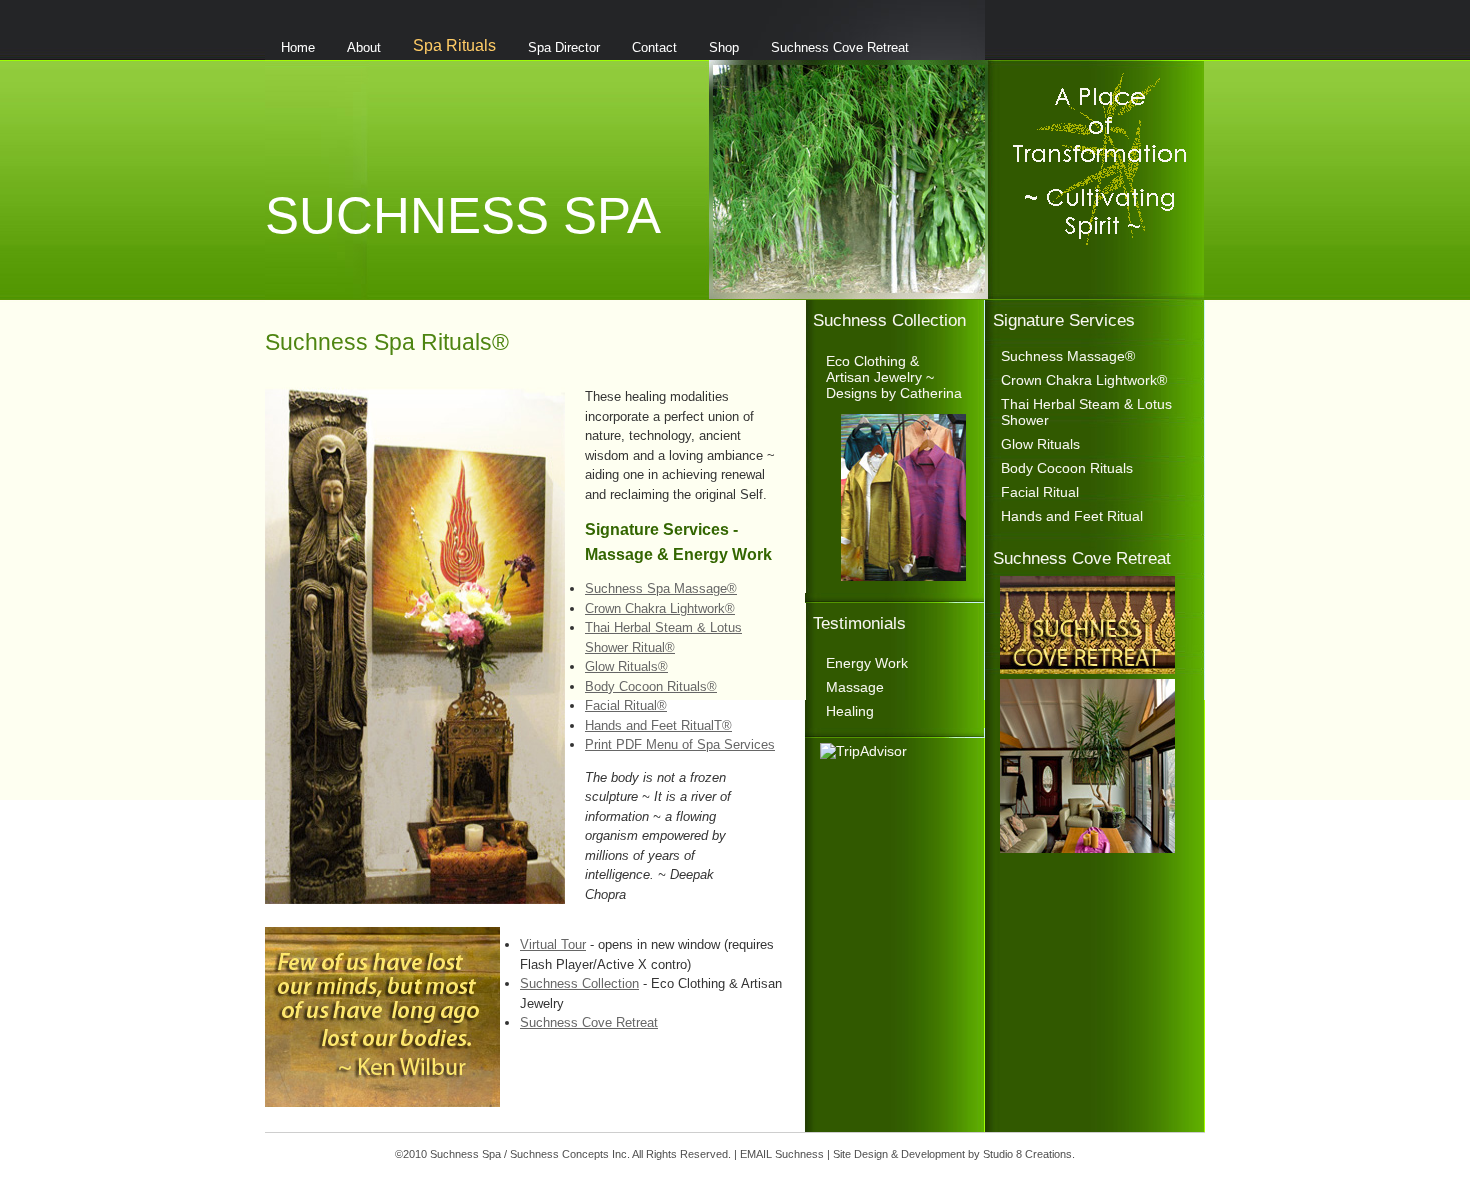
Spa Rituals (454, 45)
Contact (654, 47)
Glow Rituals (1040, 444)
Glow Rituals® (626, 666)
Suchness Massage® (1068, 356)
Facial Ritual (1040, 492)
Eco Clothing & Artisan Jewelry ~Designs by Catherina (894, 377)
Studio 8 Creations (1027, 1154)
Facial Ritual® (626, 705)
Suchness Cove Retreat (840, 47)
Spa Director (564, 47)
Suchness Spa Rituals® (387, 342)
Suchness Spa (463, 215)
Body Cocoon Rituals (1067, 468)
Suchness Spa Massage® (661, 588)
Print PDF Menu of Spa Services (680, 744)
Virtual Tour (553, 944)
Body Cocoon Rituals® (651, 686)
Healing (850, 711)
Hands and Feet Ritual (1072, 516)
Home (298, 47)
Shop (724, 47)
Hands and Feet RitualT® (658, 725)
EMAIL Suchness (782, 1154)
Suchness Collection (579, 983)
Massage (855, 687)
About (364, 47)
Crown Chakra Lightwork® (660, 608)
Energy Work (867, 663)
